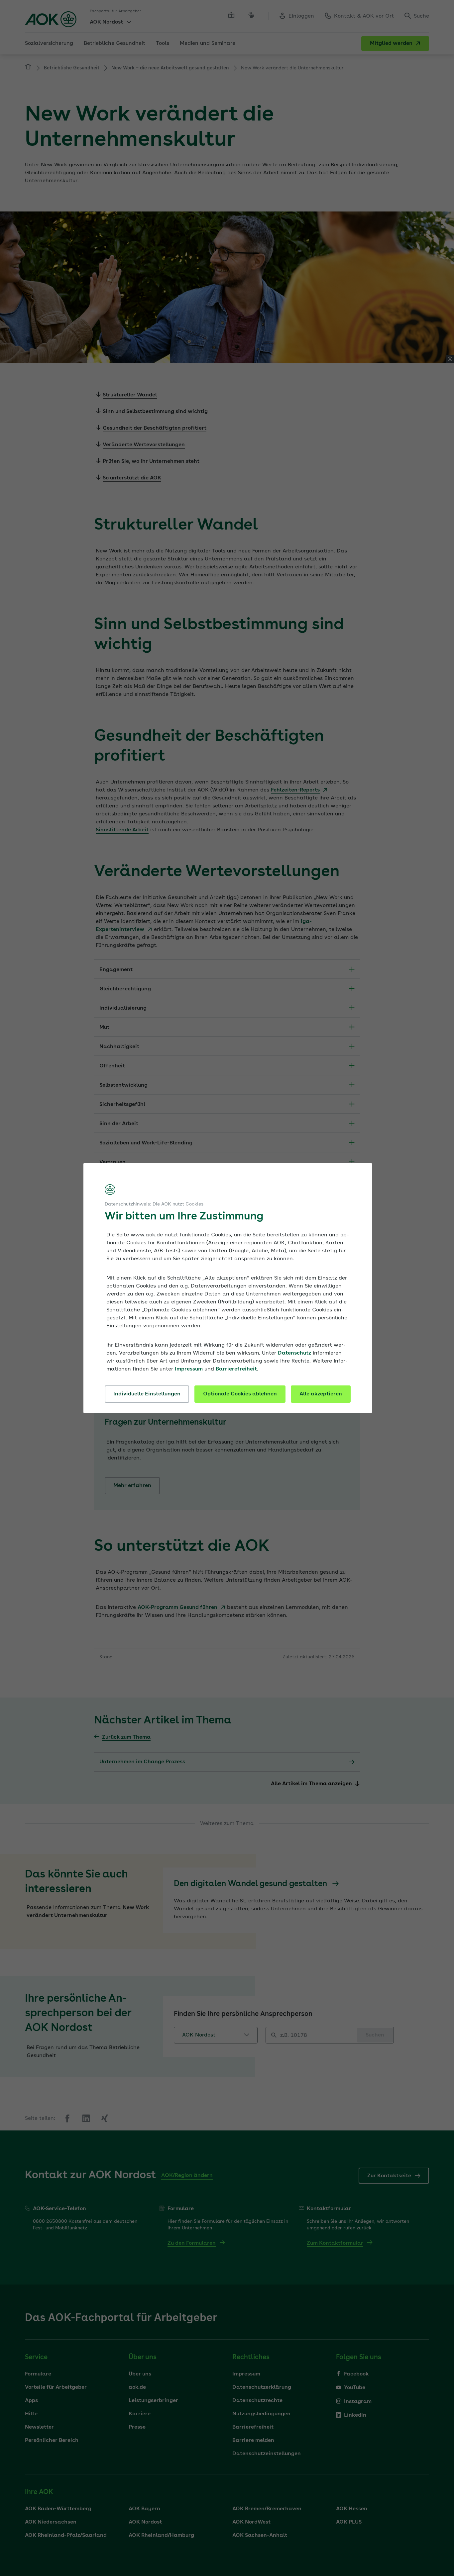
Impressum (189, 1369)
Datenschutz (294, 1353)
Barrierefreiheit (236, 1369)
